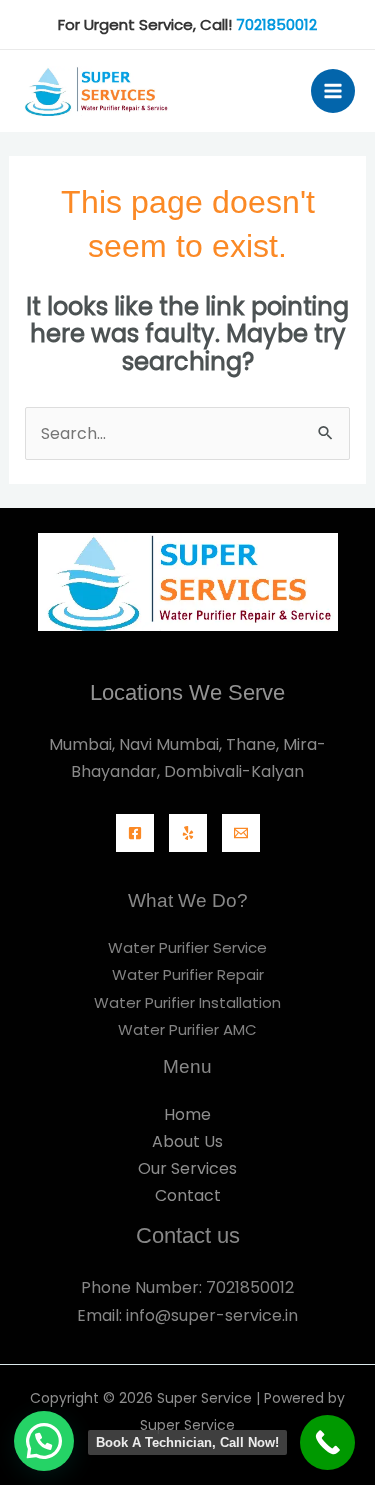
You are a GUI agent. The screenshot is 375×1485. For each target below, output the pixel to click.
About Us (187, 1141)
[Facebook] (135, 833)
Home (187, 1114)
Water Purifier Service (187, 947)
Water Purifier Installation (187, 1002)
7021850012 (276, 24)
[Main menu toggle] (333, 91)
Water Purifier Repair (188, 974)
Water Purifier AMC (187, 1029)
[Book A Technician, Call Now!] (327, 1442)
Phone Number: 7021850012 (187, 1287)
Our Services (187, 1168)
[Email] (241, 833)
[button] (44, 1441)
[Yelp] (188, 833)
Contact (188, 1195)
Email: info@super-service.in (187, 1315)
